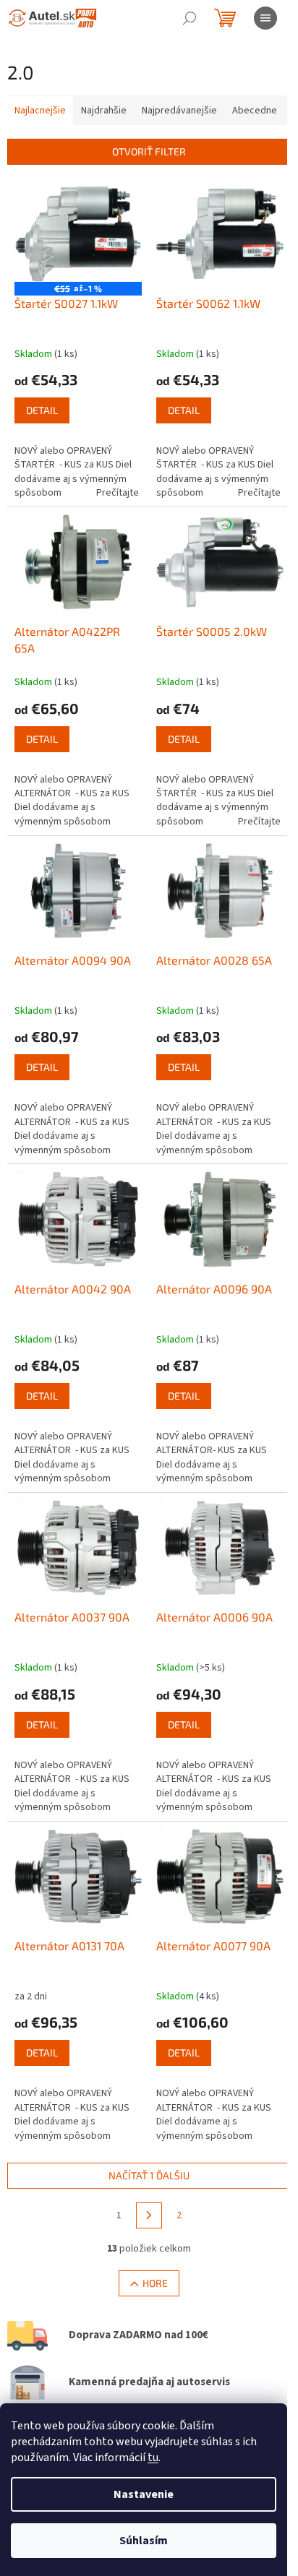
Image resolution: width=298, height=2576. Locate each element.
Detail (42, 410)
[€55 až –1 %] (78, 233)
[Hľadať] (190, 18)
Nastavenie (144, 2494)
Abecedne (255, 111)
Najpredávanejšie (179, 111)
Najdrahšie (104, 111)
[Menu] (265, 18)
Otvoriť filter (149, 151)
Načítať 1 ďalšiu (149, 2175)
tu (153, 2457)
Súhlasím (144, 2541)
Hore (155, 2283)
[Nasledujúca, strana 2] (149, 2215)
